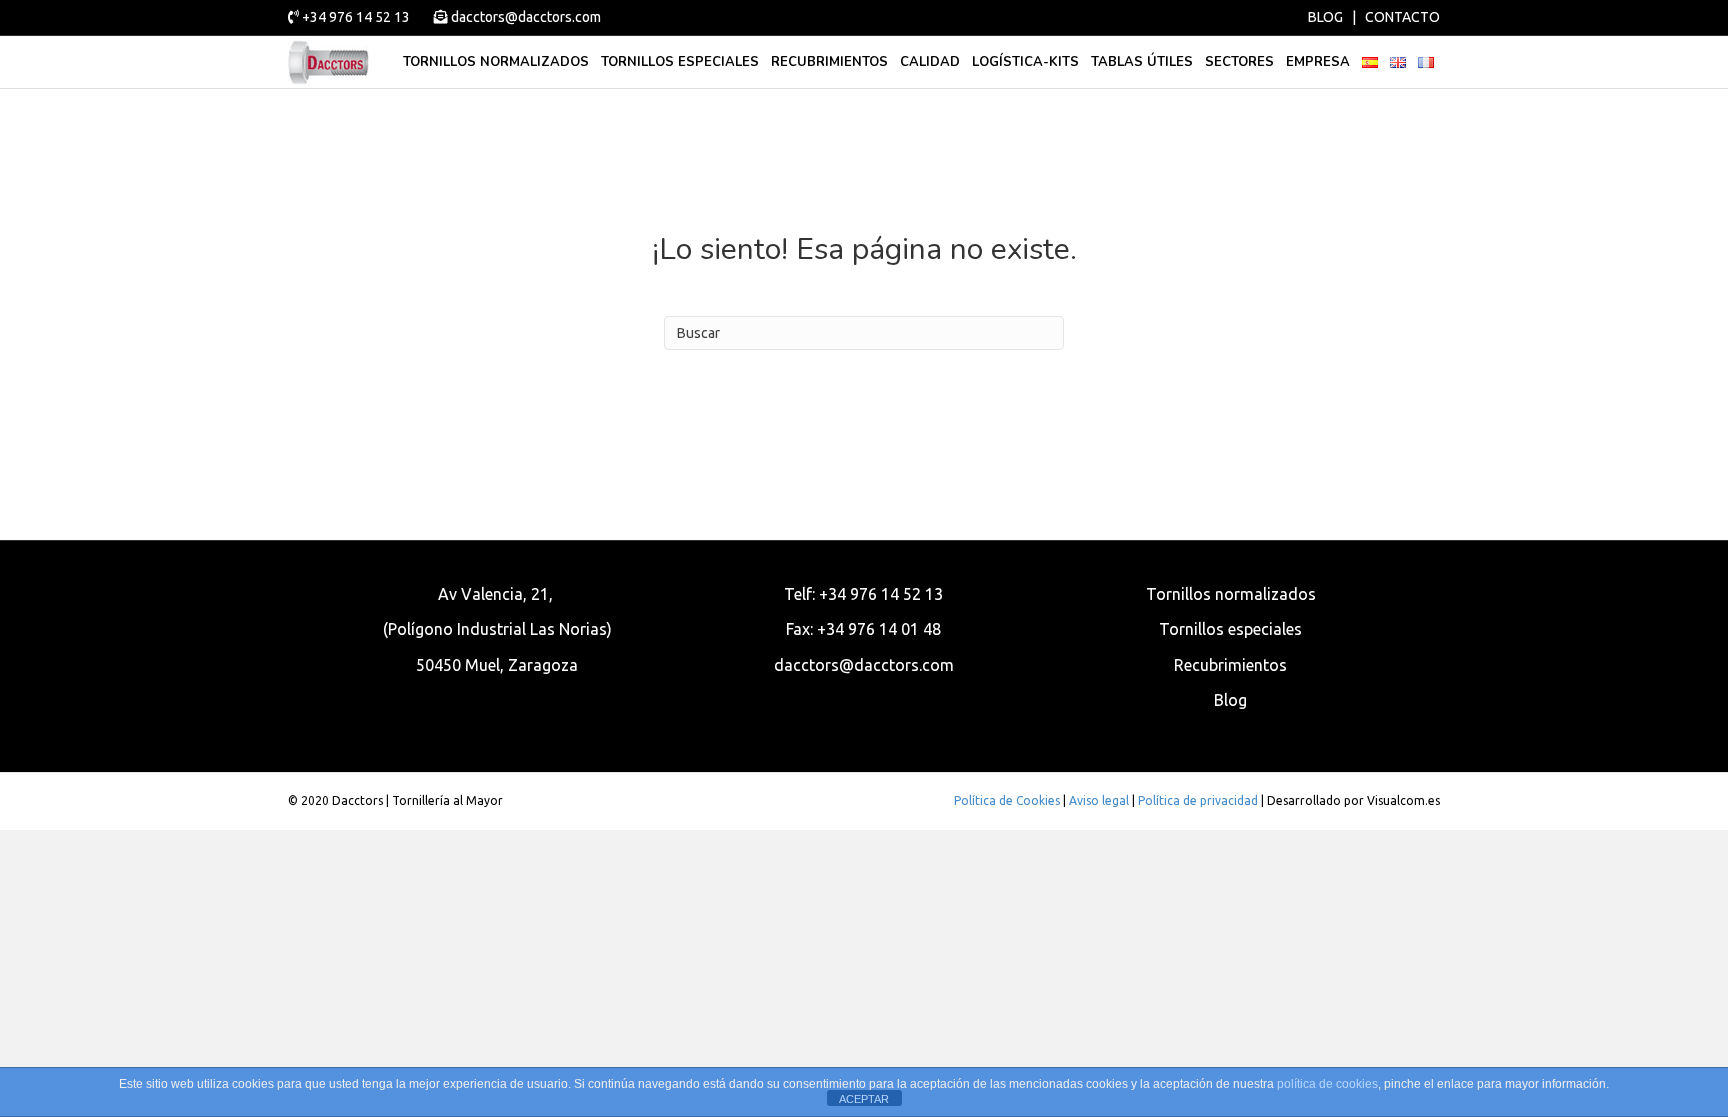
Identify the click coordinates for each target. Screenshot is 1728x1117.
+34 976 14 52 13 (356, 17)
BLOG (1325, 17)
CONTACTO (1402, 17)
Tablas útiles (1142, 62)
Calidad (930, 62)
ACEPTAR (864, 1099)
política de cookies (1327, 1084)
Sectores (1239, 62)
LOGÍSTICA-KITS (1025, 62)
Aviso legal (1099, 800)
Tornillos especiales (680, 62)
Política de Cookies (1007, 800)
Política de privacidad (1198, 800)
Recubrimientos (829, 62)
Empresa (1318, 62)
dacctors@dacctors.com (524, 17)
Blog (1230, 700)
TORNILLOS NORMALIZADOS (496, 62)
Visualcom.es (1403, 800)
